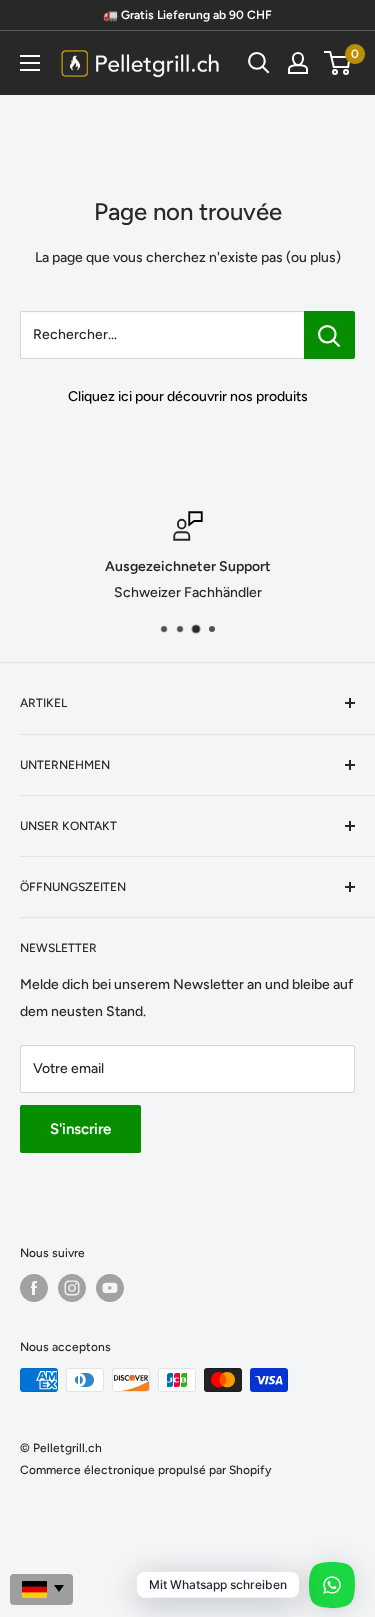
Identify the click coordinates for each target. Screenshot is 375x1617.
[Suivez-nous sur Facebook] (34, 1288)
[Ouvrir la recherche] (259, 63)
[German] (41, 1589)
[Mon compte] (298, 63)
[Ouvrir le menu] (30, 63)
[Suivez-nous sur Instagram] (72, 1288)
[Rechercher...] (329, 335)
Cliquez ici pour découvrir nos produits (188, 396)
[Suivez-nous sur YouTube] (110, 1288)
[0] (338, 63)
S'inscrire (80, 1129)
